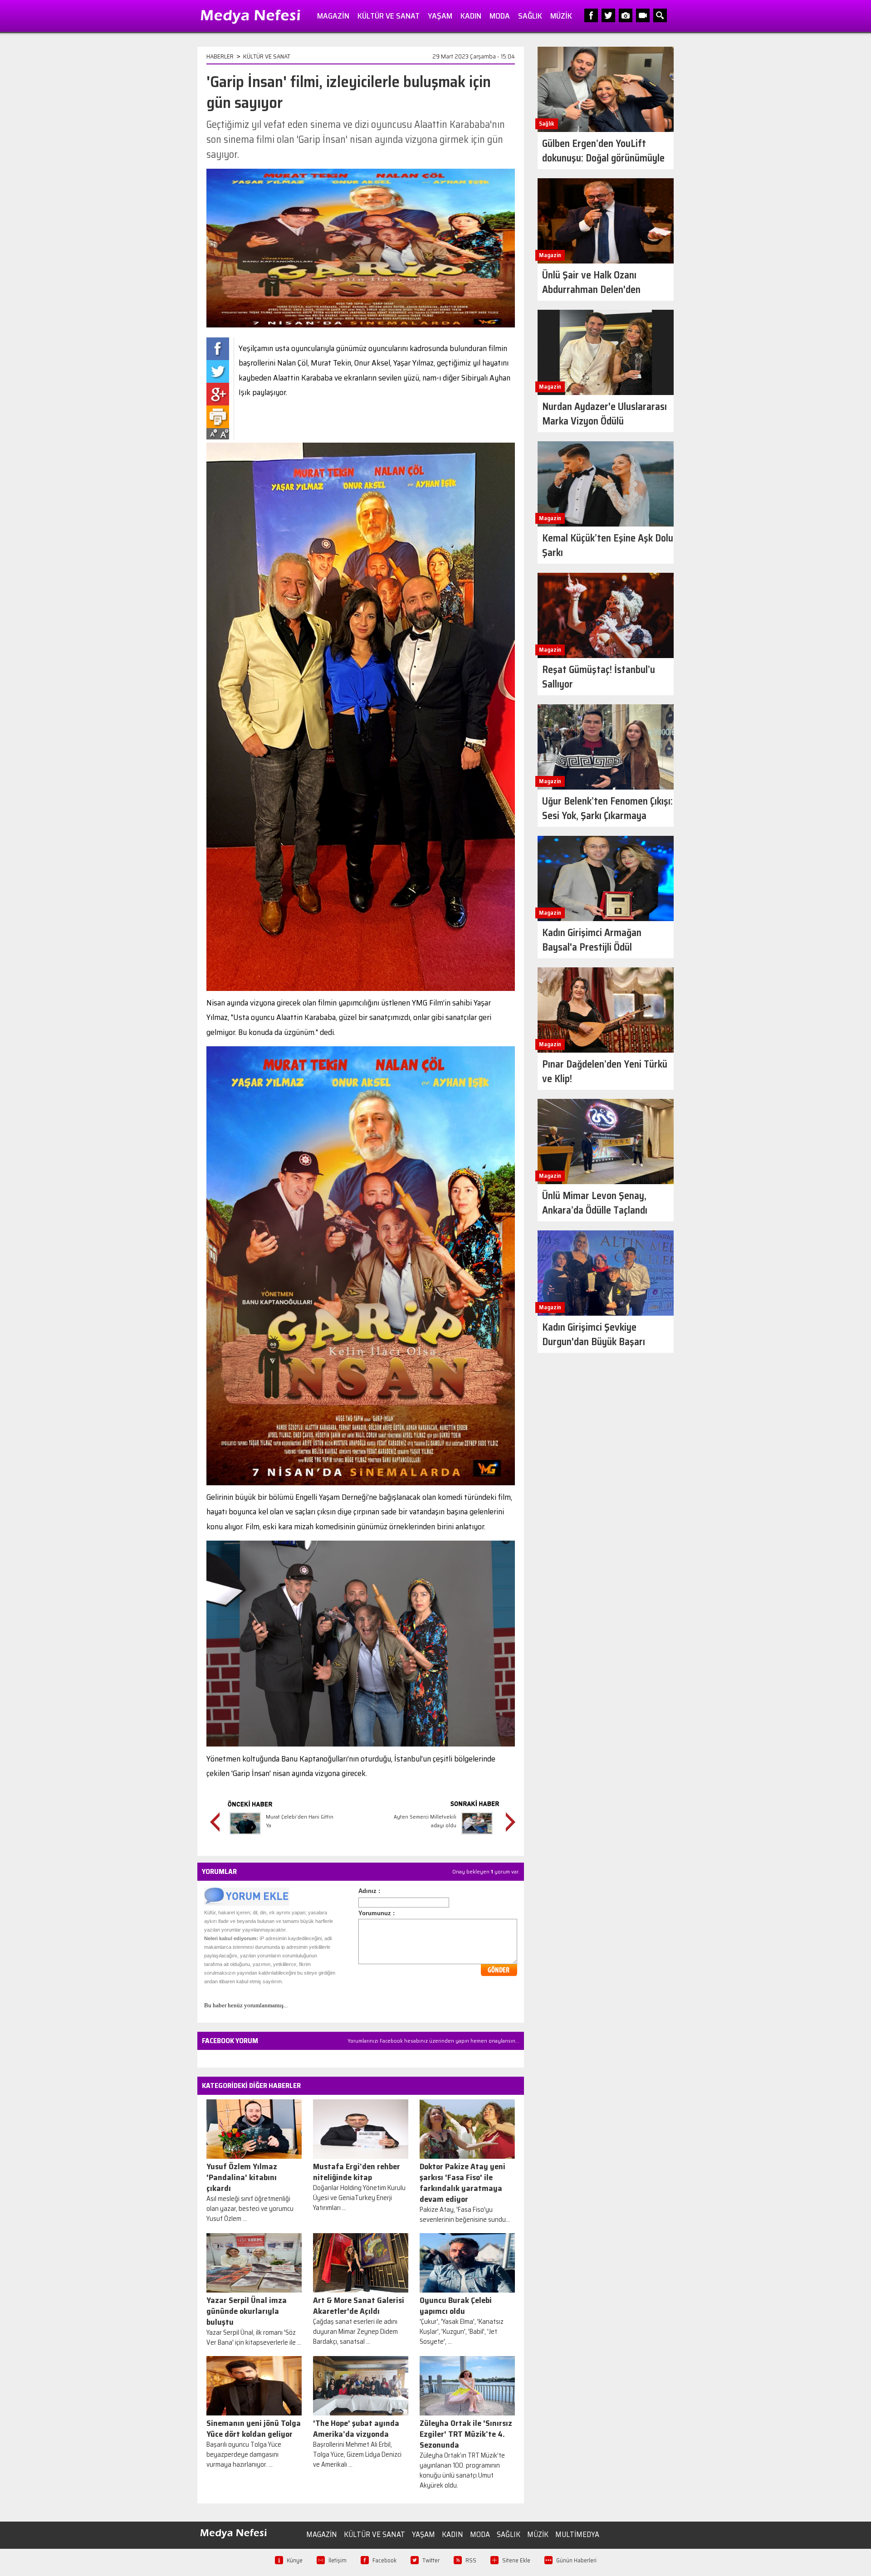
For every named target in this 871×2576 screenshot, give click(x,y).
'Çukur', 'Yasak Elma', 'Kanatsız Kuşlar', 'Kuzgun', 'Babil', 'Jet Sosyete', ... (462, 2332)
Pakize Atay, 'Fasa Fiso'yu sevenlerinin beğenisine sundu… (465, 2215)
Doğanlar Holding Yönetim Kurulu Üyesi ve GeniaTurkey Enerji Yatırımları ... (359, 2198)
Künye (295, 2560)
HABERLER (220, 56)
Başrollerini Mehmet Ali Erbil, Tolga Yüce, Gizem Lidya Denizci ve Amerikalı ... (357, 2454)
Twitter (431, 2560)
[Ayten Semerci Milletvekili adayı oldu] (477, 1836)
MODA (500, 16)
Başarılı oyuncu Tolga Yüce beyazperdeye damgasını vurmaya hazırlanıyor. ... (244, 2454)
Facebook (384, 2560)
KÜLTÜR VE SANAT (389, 16)
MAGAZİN (333, 16)
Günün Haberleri (576, 2560)
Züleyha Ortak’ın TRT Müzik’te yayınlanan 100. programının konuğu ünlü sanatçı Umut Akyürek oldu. (462, 2470)
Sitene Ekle (516, 2560)
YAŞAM (440, 16)
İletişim (338, 2560)
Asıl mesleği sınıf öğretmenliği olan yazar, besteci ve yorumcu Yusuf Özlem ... (250, 2209)
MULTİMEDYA (577, 2534)
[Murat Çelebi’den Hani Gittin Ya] (245, 1836)
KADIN (471, 16)
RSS (471, 2560)
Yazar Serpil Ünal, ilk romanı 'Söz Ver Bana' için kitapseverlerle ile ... (254, 2337)
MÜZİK (561, 16)
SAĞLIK (530, 16)
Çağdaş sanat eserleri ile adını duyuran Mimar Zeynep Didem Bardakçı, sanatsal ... (355, 2332)
